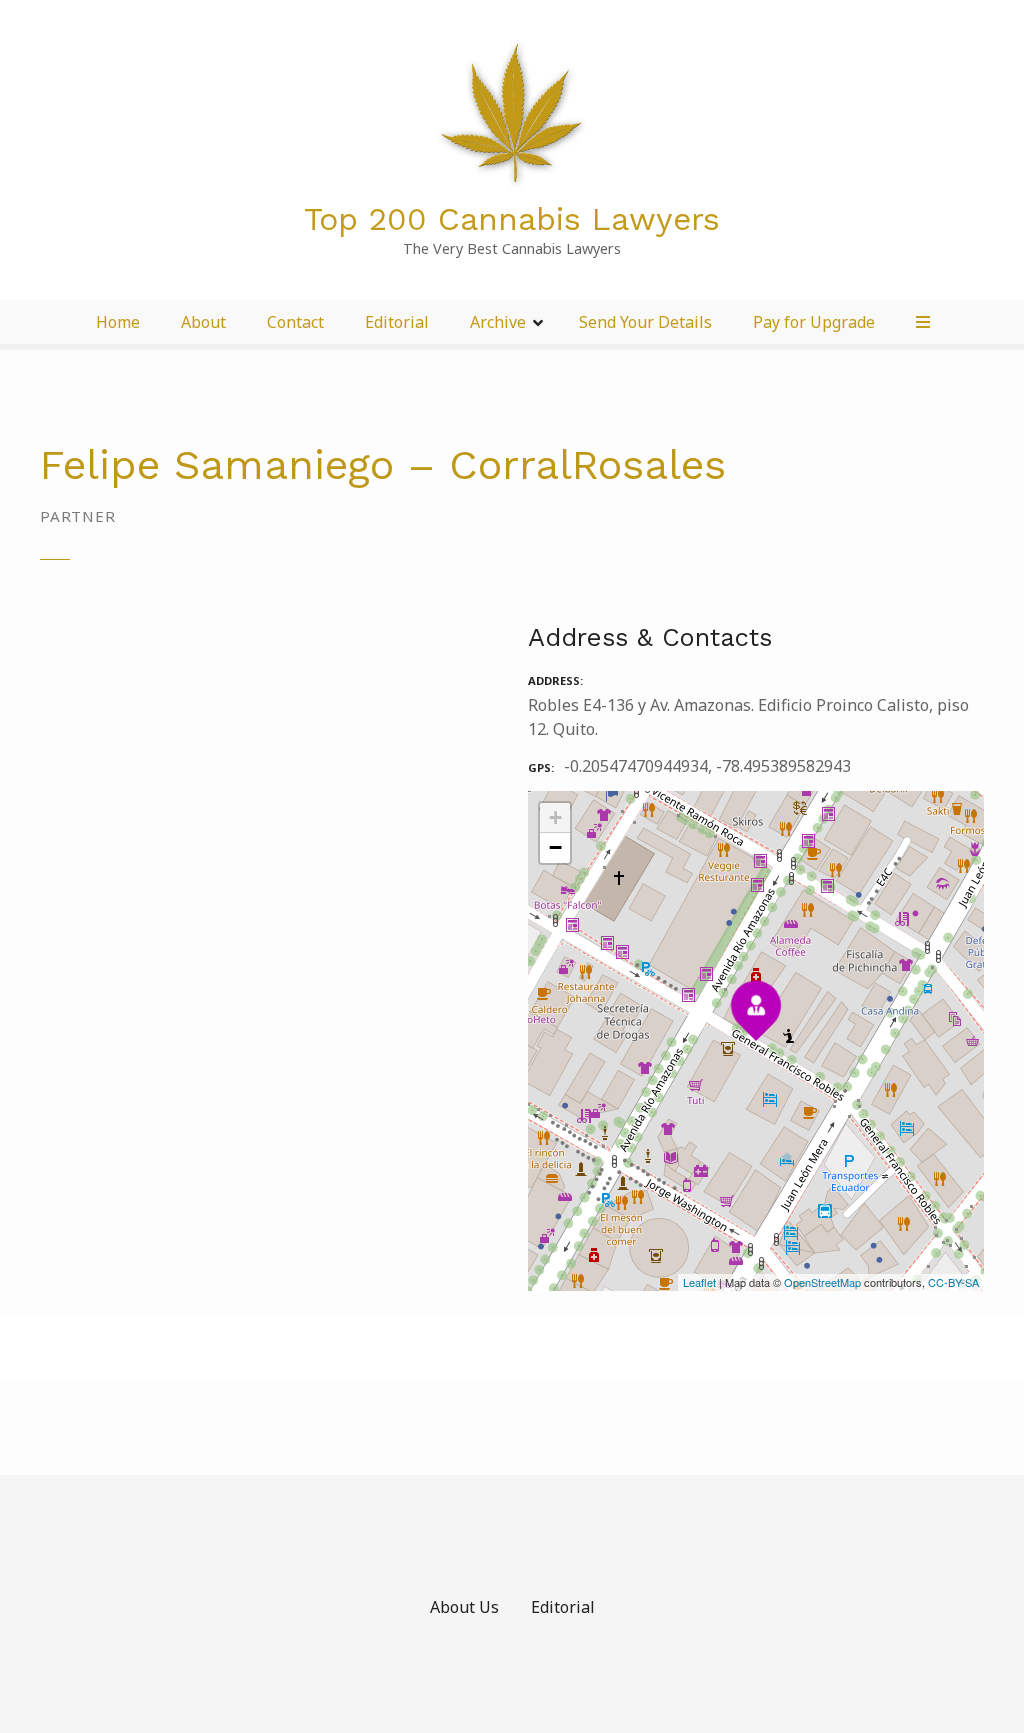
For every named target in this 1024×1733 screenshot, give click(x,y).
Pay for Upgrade (814, 322)
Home (118, 322)
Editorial (397, 322)
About (203, 322)
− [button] (555, 847)
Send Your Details (645, 322)
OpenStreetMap (822, 1282)
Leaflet (699, 1282)
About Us (464, 1607)
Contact (295, 322)
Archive (498, 322)
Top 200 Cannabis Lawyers (512, 219)
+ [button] (555, 817)
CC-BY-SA (953, 1282)
